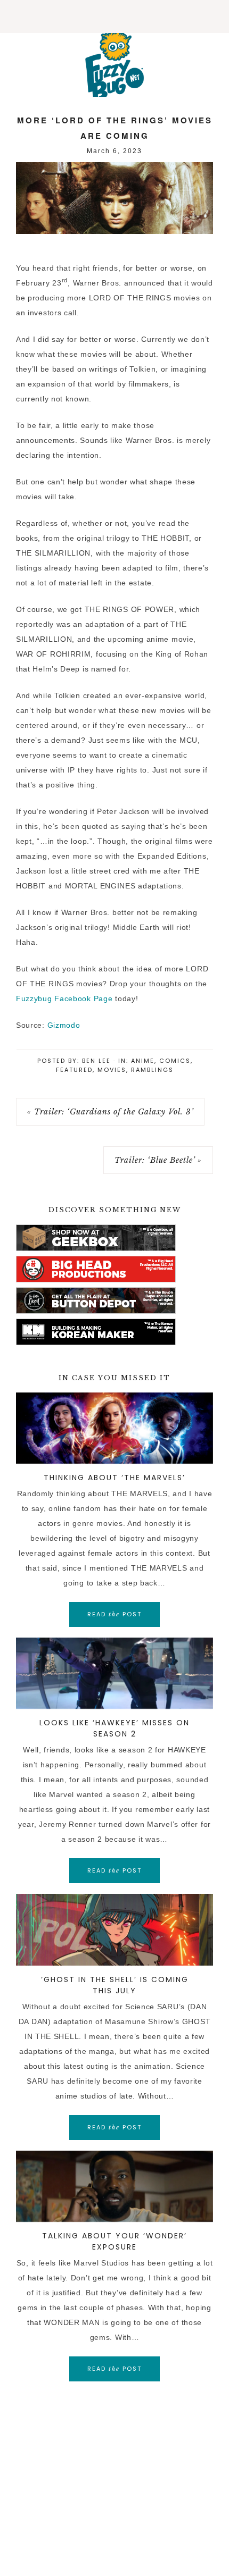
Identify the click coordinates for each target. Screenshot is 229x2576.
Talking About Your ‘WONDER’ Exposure (114, 2241)
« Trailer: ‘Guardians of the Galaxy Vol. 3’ (110, 1112)
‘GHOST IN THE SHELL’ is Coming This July (115, 1985)
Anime (143, 1061)
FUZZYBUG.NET (114, 65)
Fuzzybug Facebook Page (64, 998)
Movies (112, 1070)
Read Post (114, 1614)
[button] (114, 16)
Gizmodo (64, 1025)
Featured (74, 1070)
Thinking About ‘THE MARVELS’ (114, 1478)
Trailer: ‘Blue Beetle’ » (158, 1160)
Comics (175, 1061)
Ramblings (152, 1070)
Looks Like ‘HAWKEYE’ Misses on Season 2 (114, 1728)
